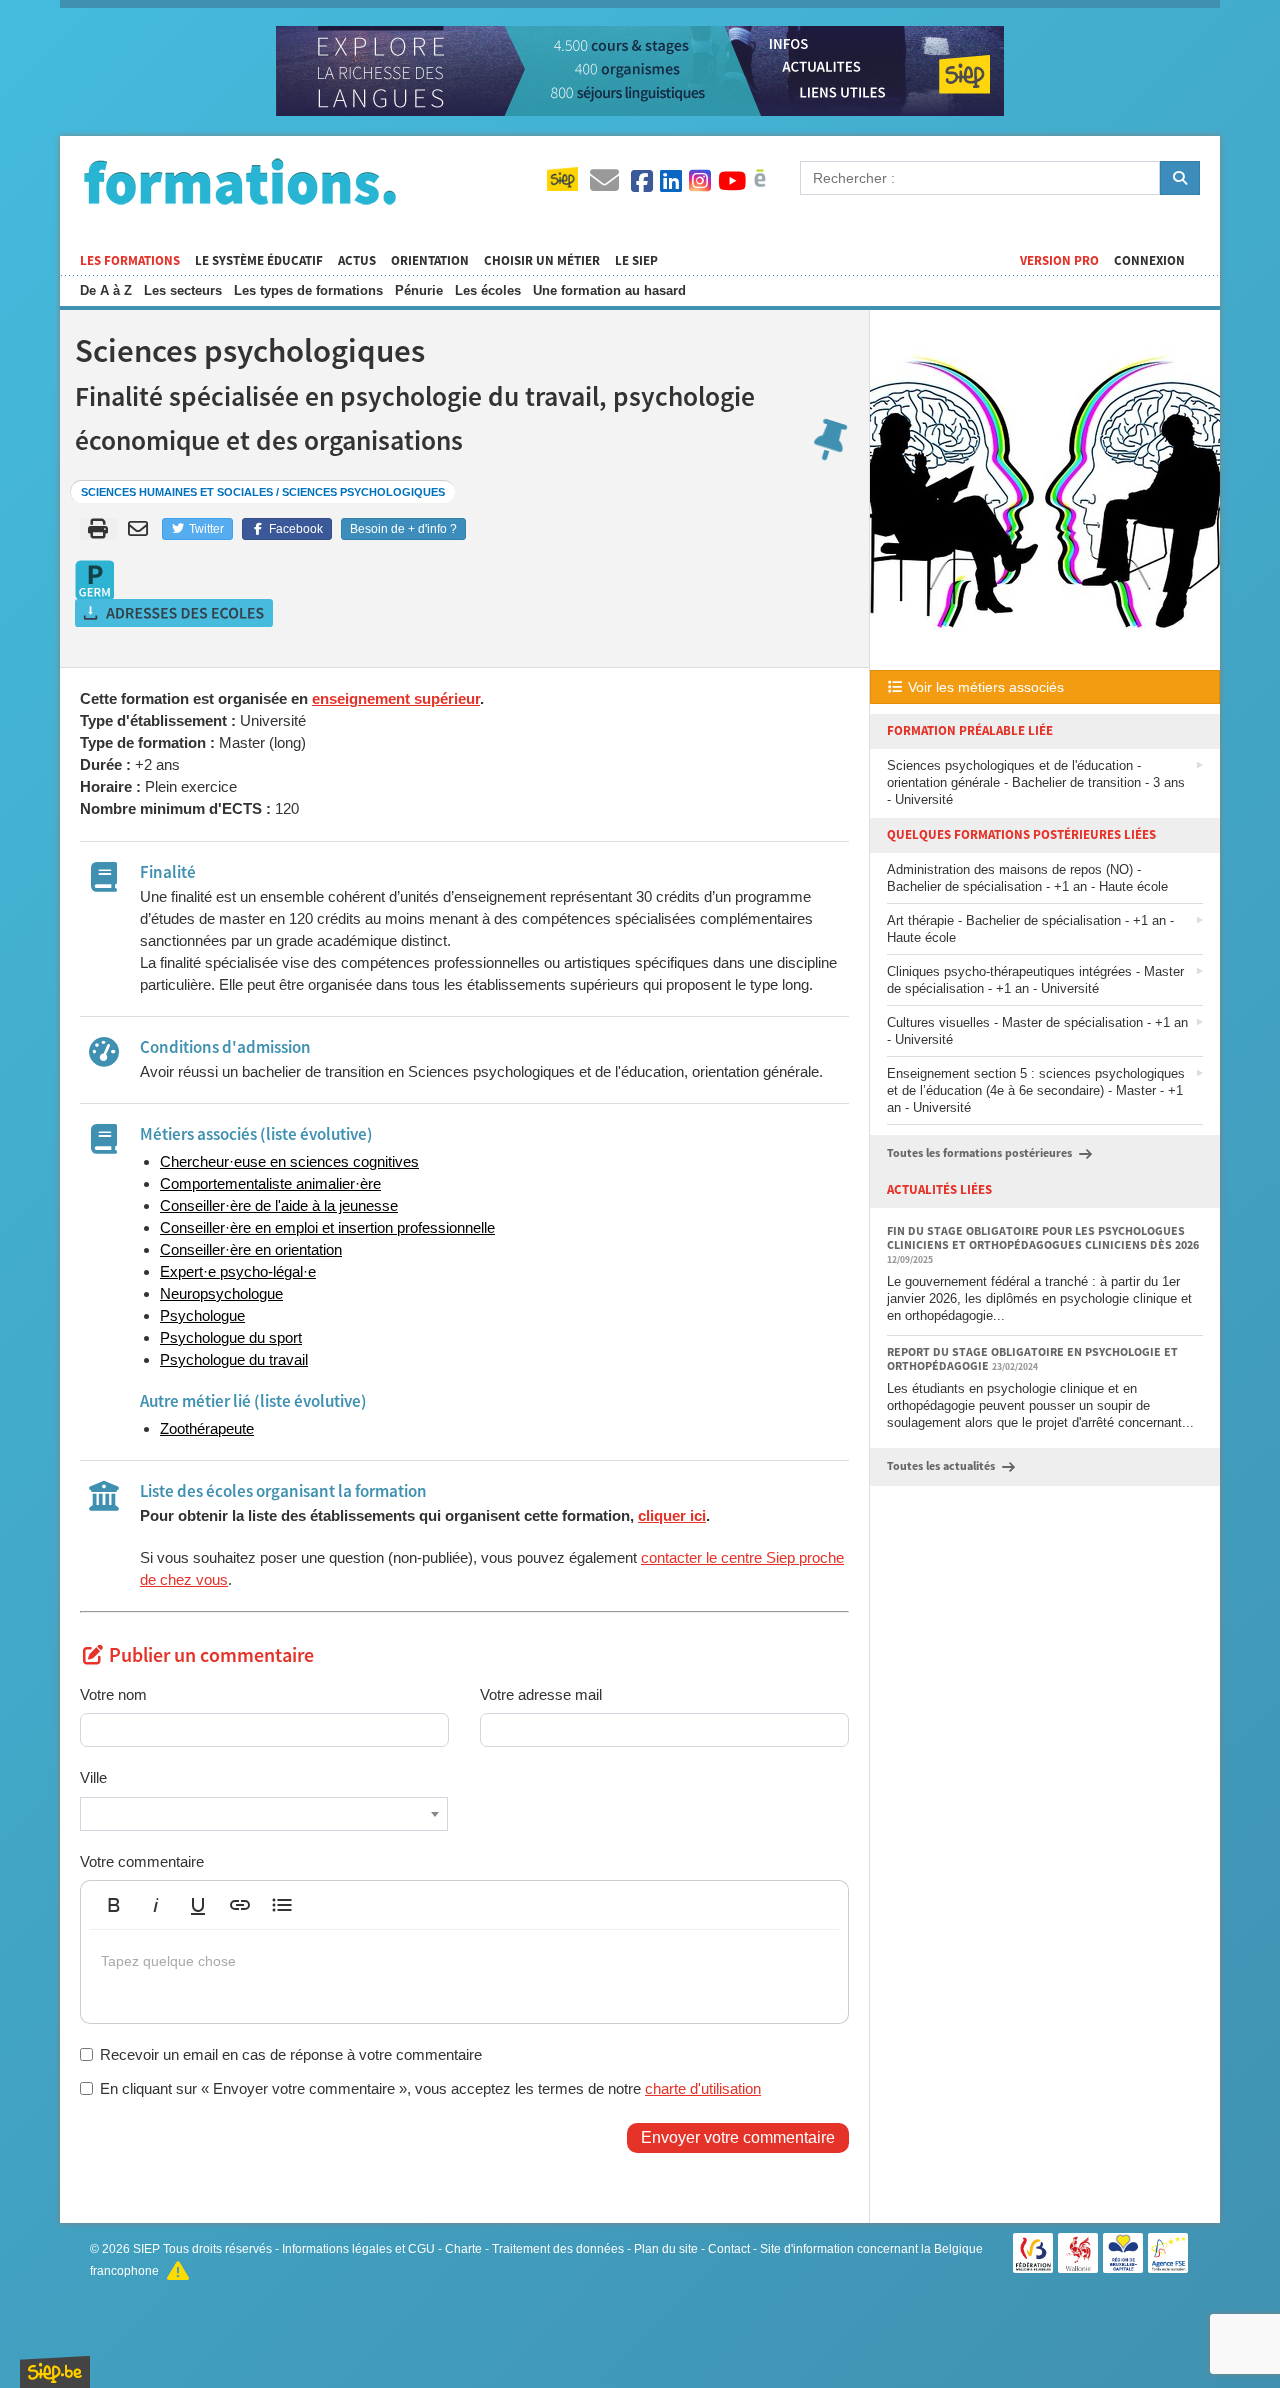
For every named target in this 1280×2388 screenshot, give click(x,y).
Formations (240, 181)
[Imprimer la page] (98, 529)
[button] (114, 1905)
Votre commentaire (142, 1861)
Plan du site (666, 2249)
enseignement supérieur (396, 698)
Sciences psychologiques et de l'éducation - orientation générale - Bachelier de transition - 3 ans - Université (1036, 782)
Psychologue (202, 1315)
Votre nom (113, 1694)
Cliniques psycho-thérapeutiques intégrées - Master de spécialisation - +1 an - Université (1035, 980)
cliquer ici (672, 1515)
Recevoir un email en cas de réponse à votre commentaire (291, 2054)
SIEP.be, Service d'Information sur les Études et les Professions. (55, 2372)
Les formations (130, 261)
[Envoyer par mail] (141, 529)
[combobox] (264, 1814)
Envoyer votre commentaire (738, 2137)
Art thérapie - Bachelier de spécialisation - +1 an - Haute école (1030, 929)
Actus (357, 261)
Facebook (294, 529)
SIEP (146, 2249)
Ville (93, 1777)
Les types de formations (308, 290)
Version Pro (1059, 261)
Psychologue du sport (231, 1337)
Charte (463, 2249)
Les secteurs (183, 290)
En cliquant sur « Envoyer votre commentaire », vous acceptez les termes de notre (430, 2088)
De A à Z (106, 290)
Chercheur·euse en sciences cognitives (289, 1161)
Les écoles (488, 290)
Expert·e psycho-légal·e (238, 1271)
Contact (729, 2249)
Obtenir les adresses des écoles (175, 613)
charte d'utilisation (703, 2088)
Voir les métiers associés (984, 687)
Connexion (1149, 261)
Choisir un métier (542, 261)
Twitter (205, 529)
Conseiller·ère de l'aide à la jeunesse (279, 1205)
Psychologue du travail (234, 1359)
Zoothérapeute (207, 1428)
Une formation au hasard (609, 290)
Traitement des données (558, 2249)
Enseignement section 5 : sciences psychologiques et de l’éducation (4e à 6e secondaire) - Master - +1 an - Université (1036, 1090)
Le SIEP (636, 261)
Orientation (430, 261)
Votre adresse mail (541, 1694)
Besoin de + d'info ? (403, 529)
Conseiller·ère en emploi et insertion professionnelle (327, 1227)
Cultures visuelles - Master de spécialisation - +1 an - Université (1037, 1031)
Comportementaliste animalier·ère (270, 1183)
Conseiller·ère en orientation (251, 1249)
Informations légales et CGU (358, 2249)
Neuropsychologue (221, 1293)
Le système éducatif (259, 261)
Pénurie (419, 290)
